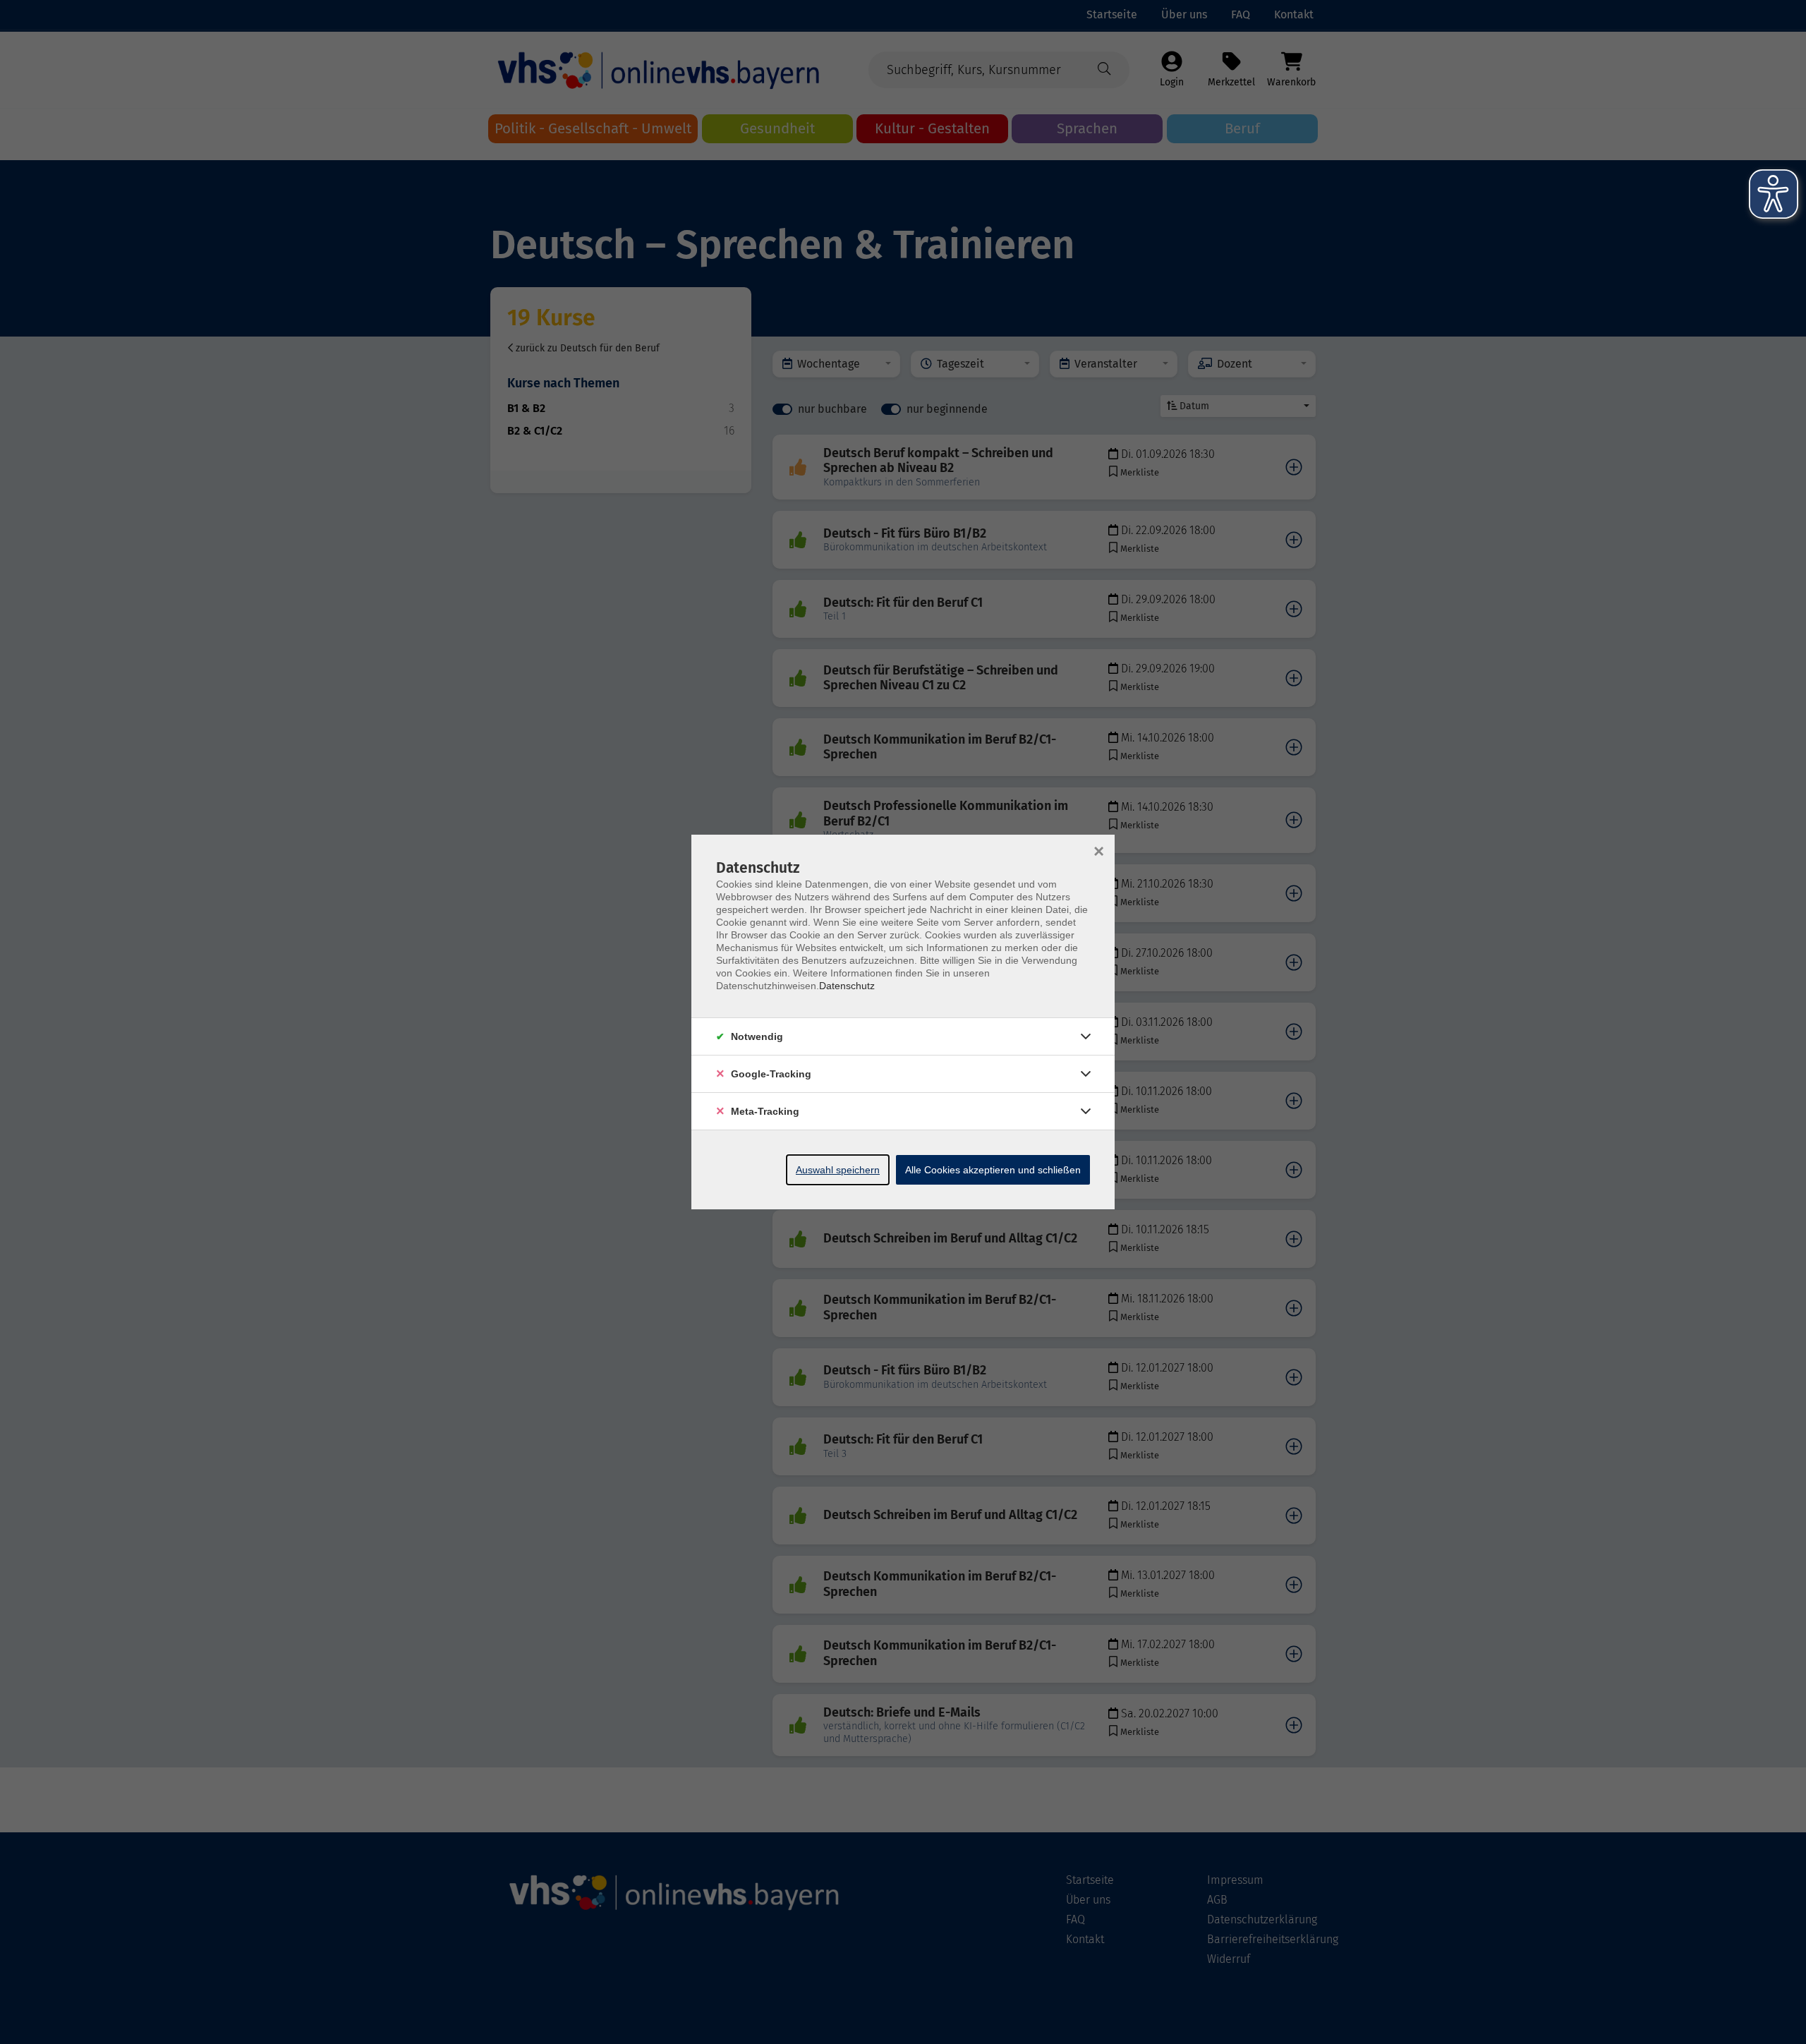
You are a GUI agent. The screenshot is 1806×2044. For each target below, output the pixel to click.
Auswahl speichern (838, 1170)
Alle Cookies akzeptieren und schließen (993, 1170)
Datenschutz (847, 986)
